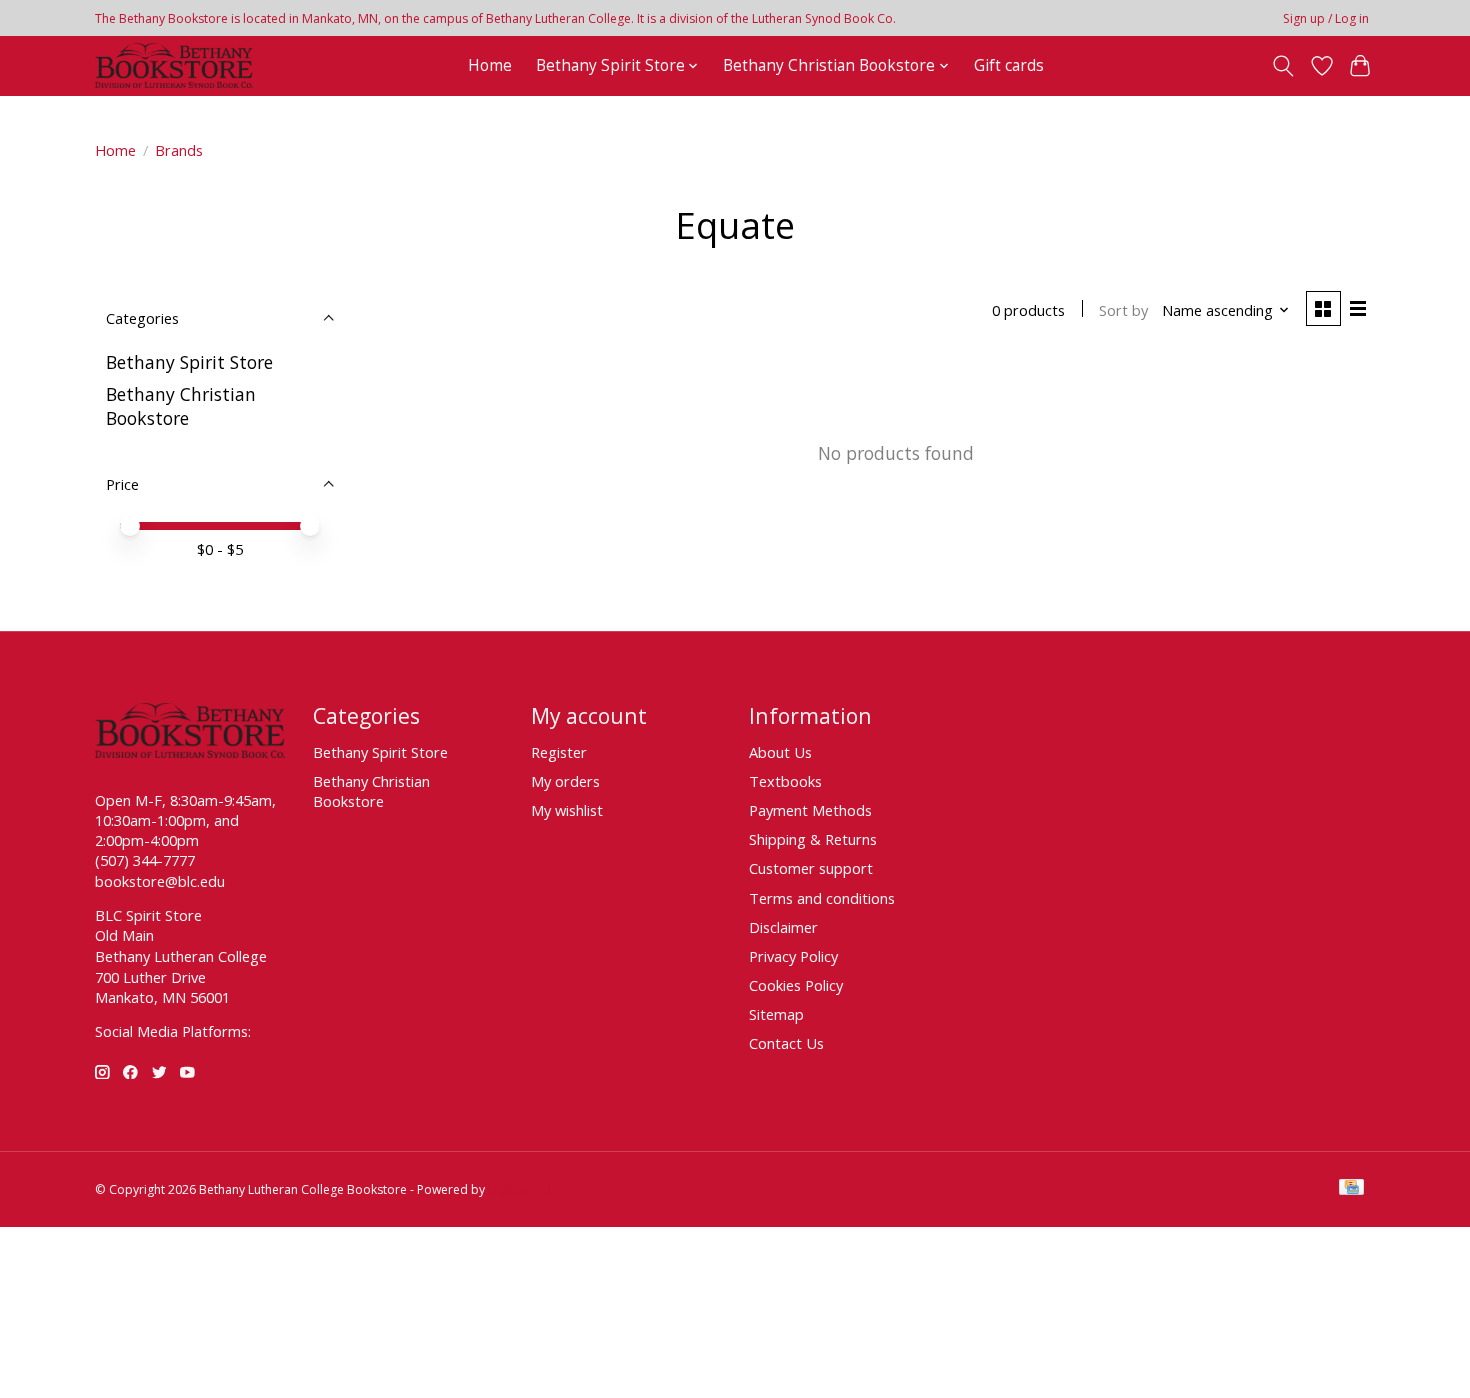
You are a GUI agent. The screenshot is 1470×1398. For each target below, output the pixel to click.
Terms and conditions (822, 898)
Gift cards (1009, 65)
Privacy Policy (793, 956)
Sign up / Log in (1326, 18)
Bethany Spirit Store (189, 362)
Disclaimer (783, 927)
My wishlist (567, 810)
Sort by (1123, 310)
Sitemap (776, 1014)
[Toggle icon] (1283, 66)
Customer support (811, 868)
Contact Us (786, 1043)
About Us (780, 752)
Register (559, 752)
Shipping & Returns (813, 839)
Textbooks (785, 781)
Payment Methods (810, 810)
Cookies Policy (796, 985)
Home (490, 65)
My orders (565, 781)
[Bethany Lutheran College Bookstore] (174, 65)
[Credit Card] (1351, 1189)
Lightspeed (519, 1189)
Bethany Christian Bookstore (181, 406)
